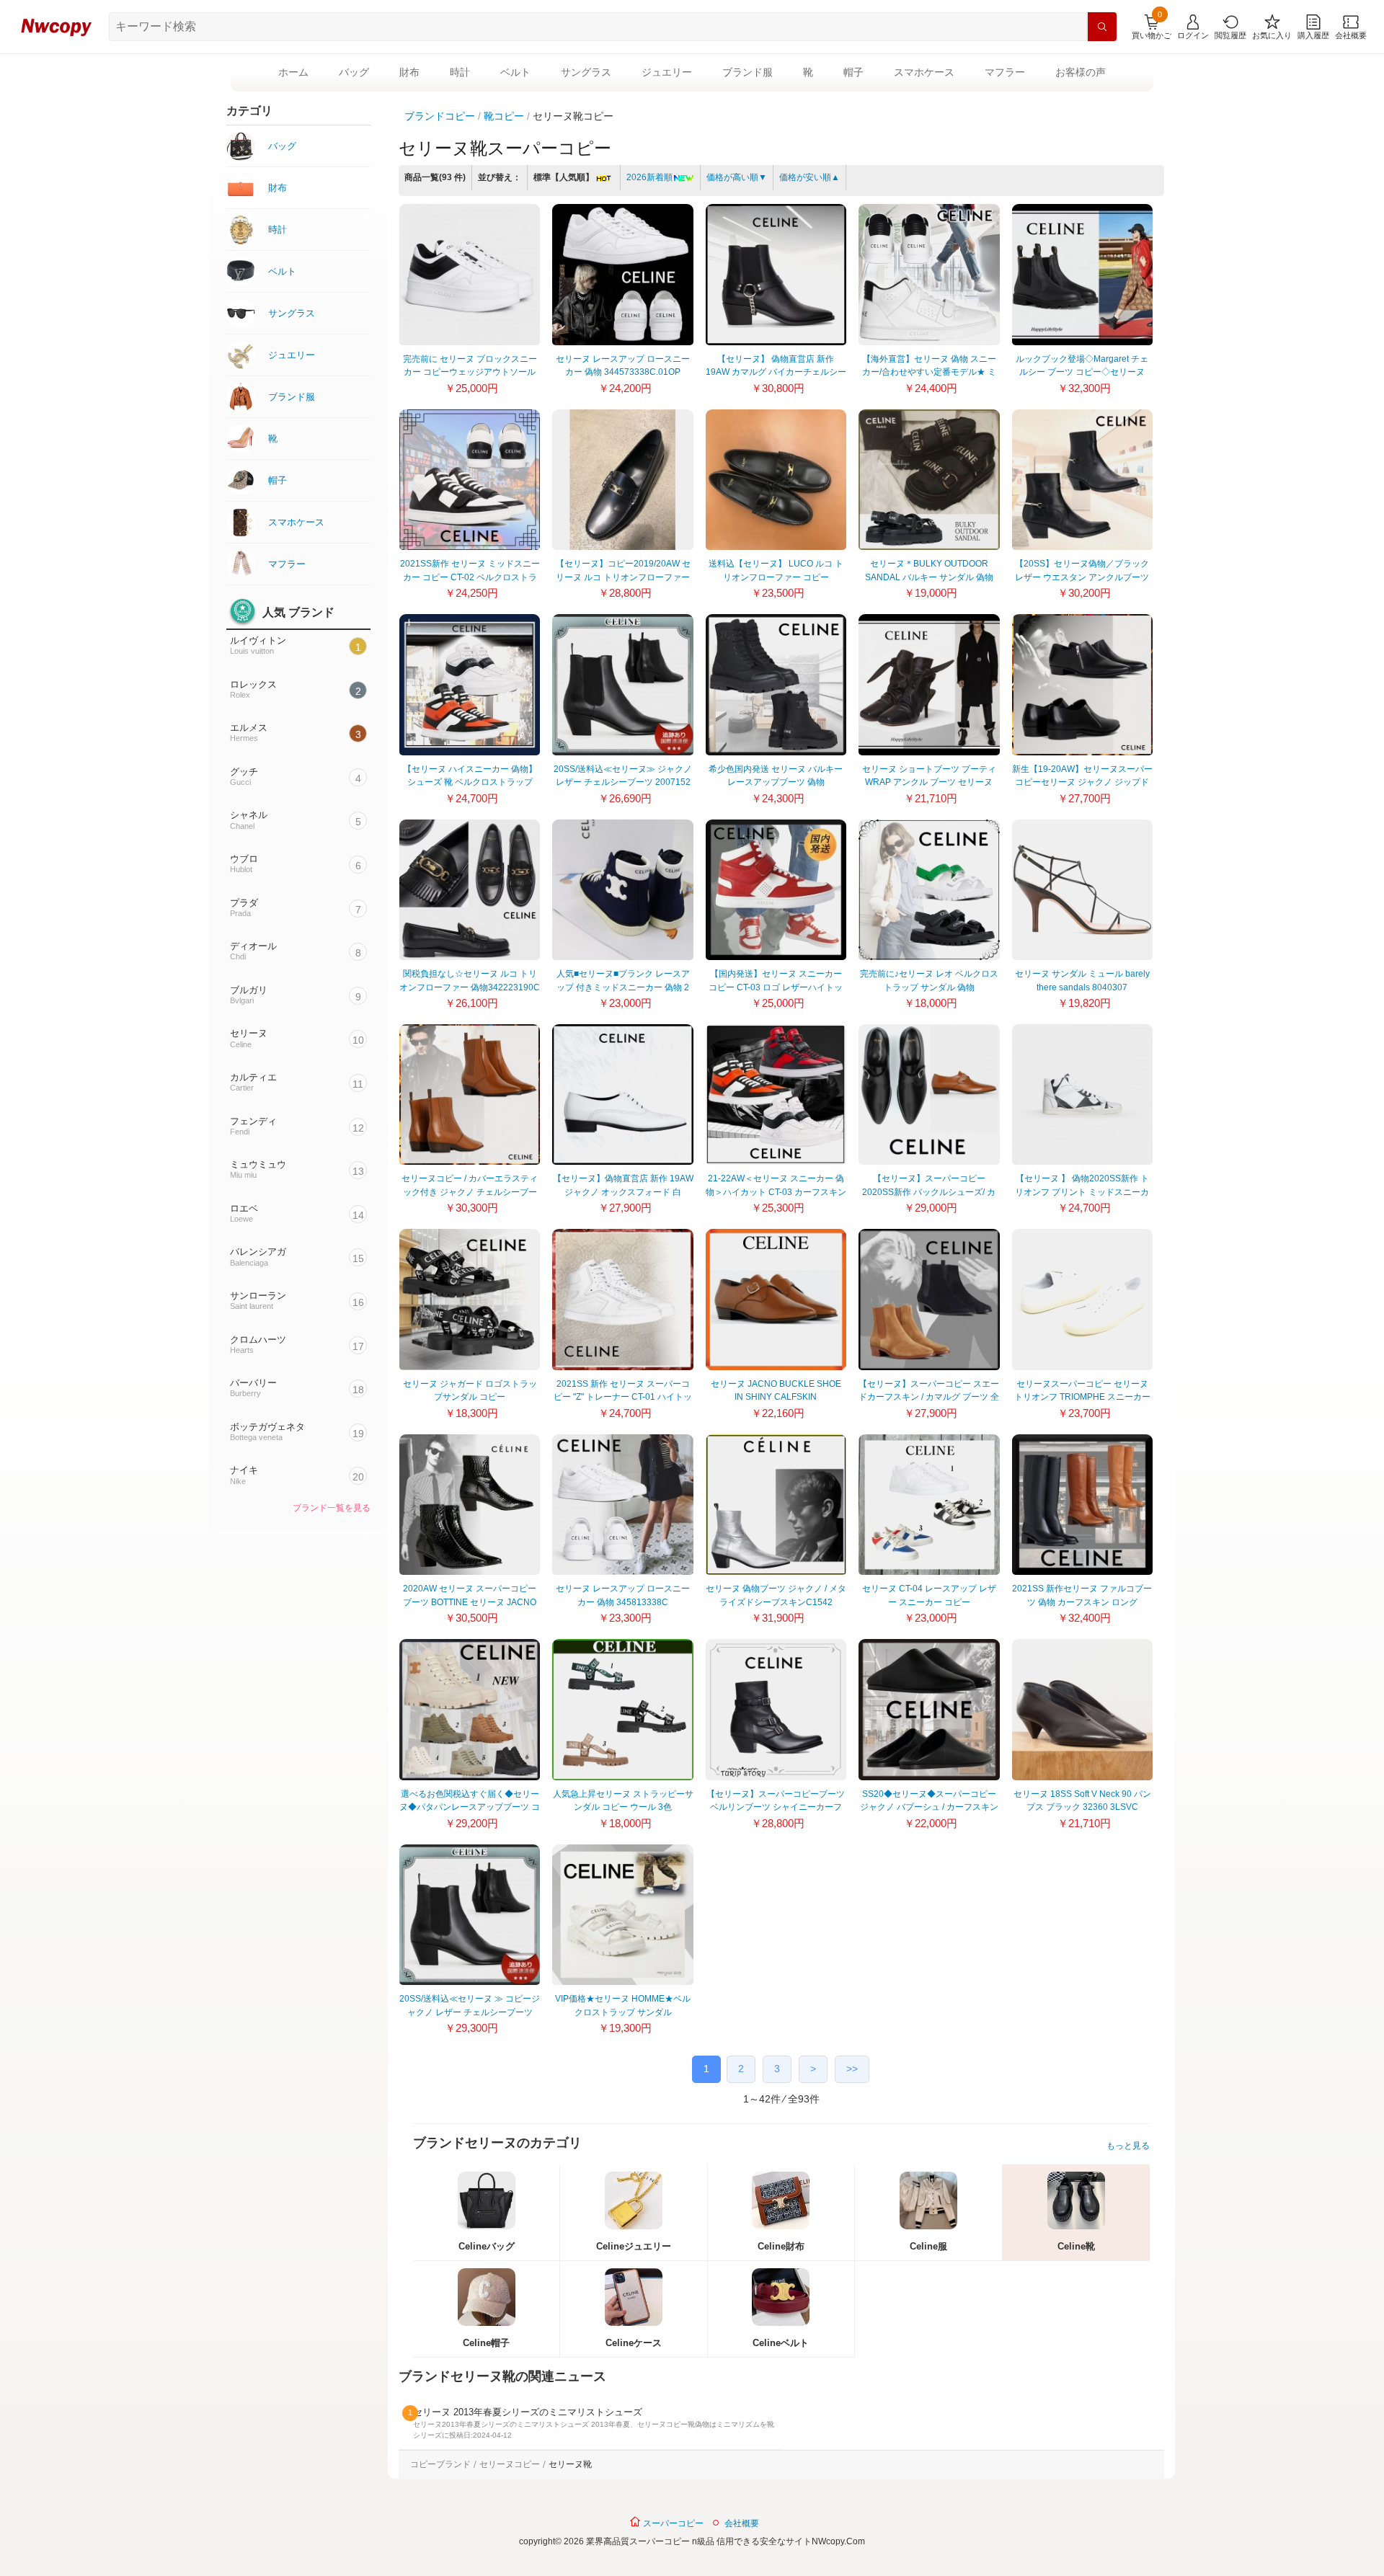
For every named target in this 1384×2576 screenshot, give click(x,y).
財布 (409, 72)
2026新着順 (649, 177)
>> (852, 2069)
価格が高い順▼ (737, 177)
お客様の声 (1081, 72)
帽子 (853, 72)
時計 (460, 72)
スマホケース (924, 72)
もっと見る (1128, 2146)
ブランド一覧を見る (332, 1508)
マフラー (1005, 72)
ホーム (293, 72)
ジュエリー (667, 72)
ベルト (515, 72)
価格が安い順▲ (809, 177)
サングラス (586, 72)
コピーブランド (440, 2464)
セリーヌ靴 (570, 2464)
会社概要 (742, 2523)
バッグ (354, 72)
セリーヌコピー (510, 2464)
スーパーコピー (672, 2523)
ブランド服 (748, 72)
